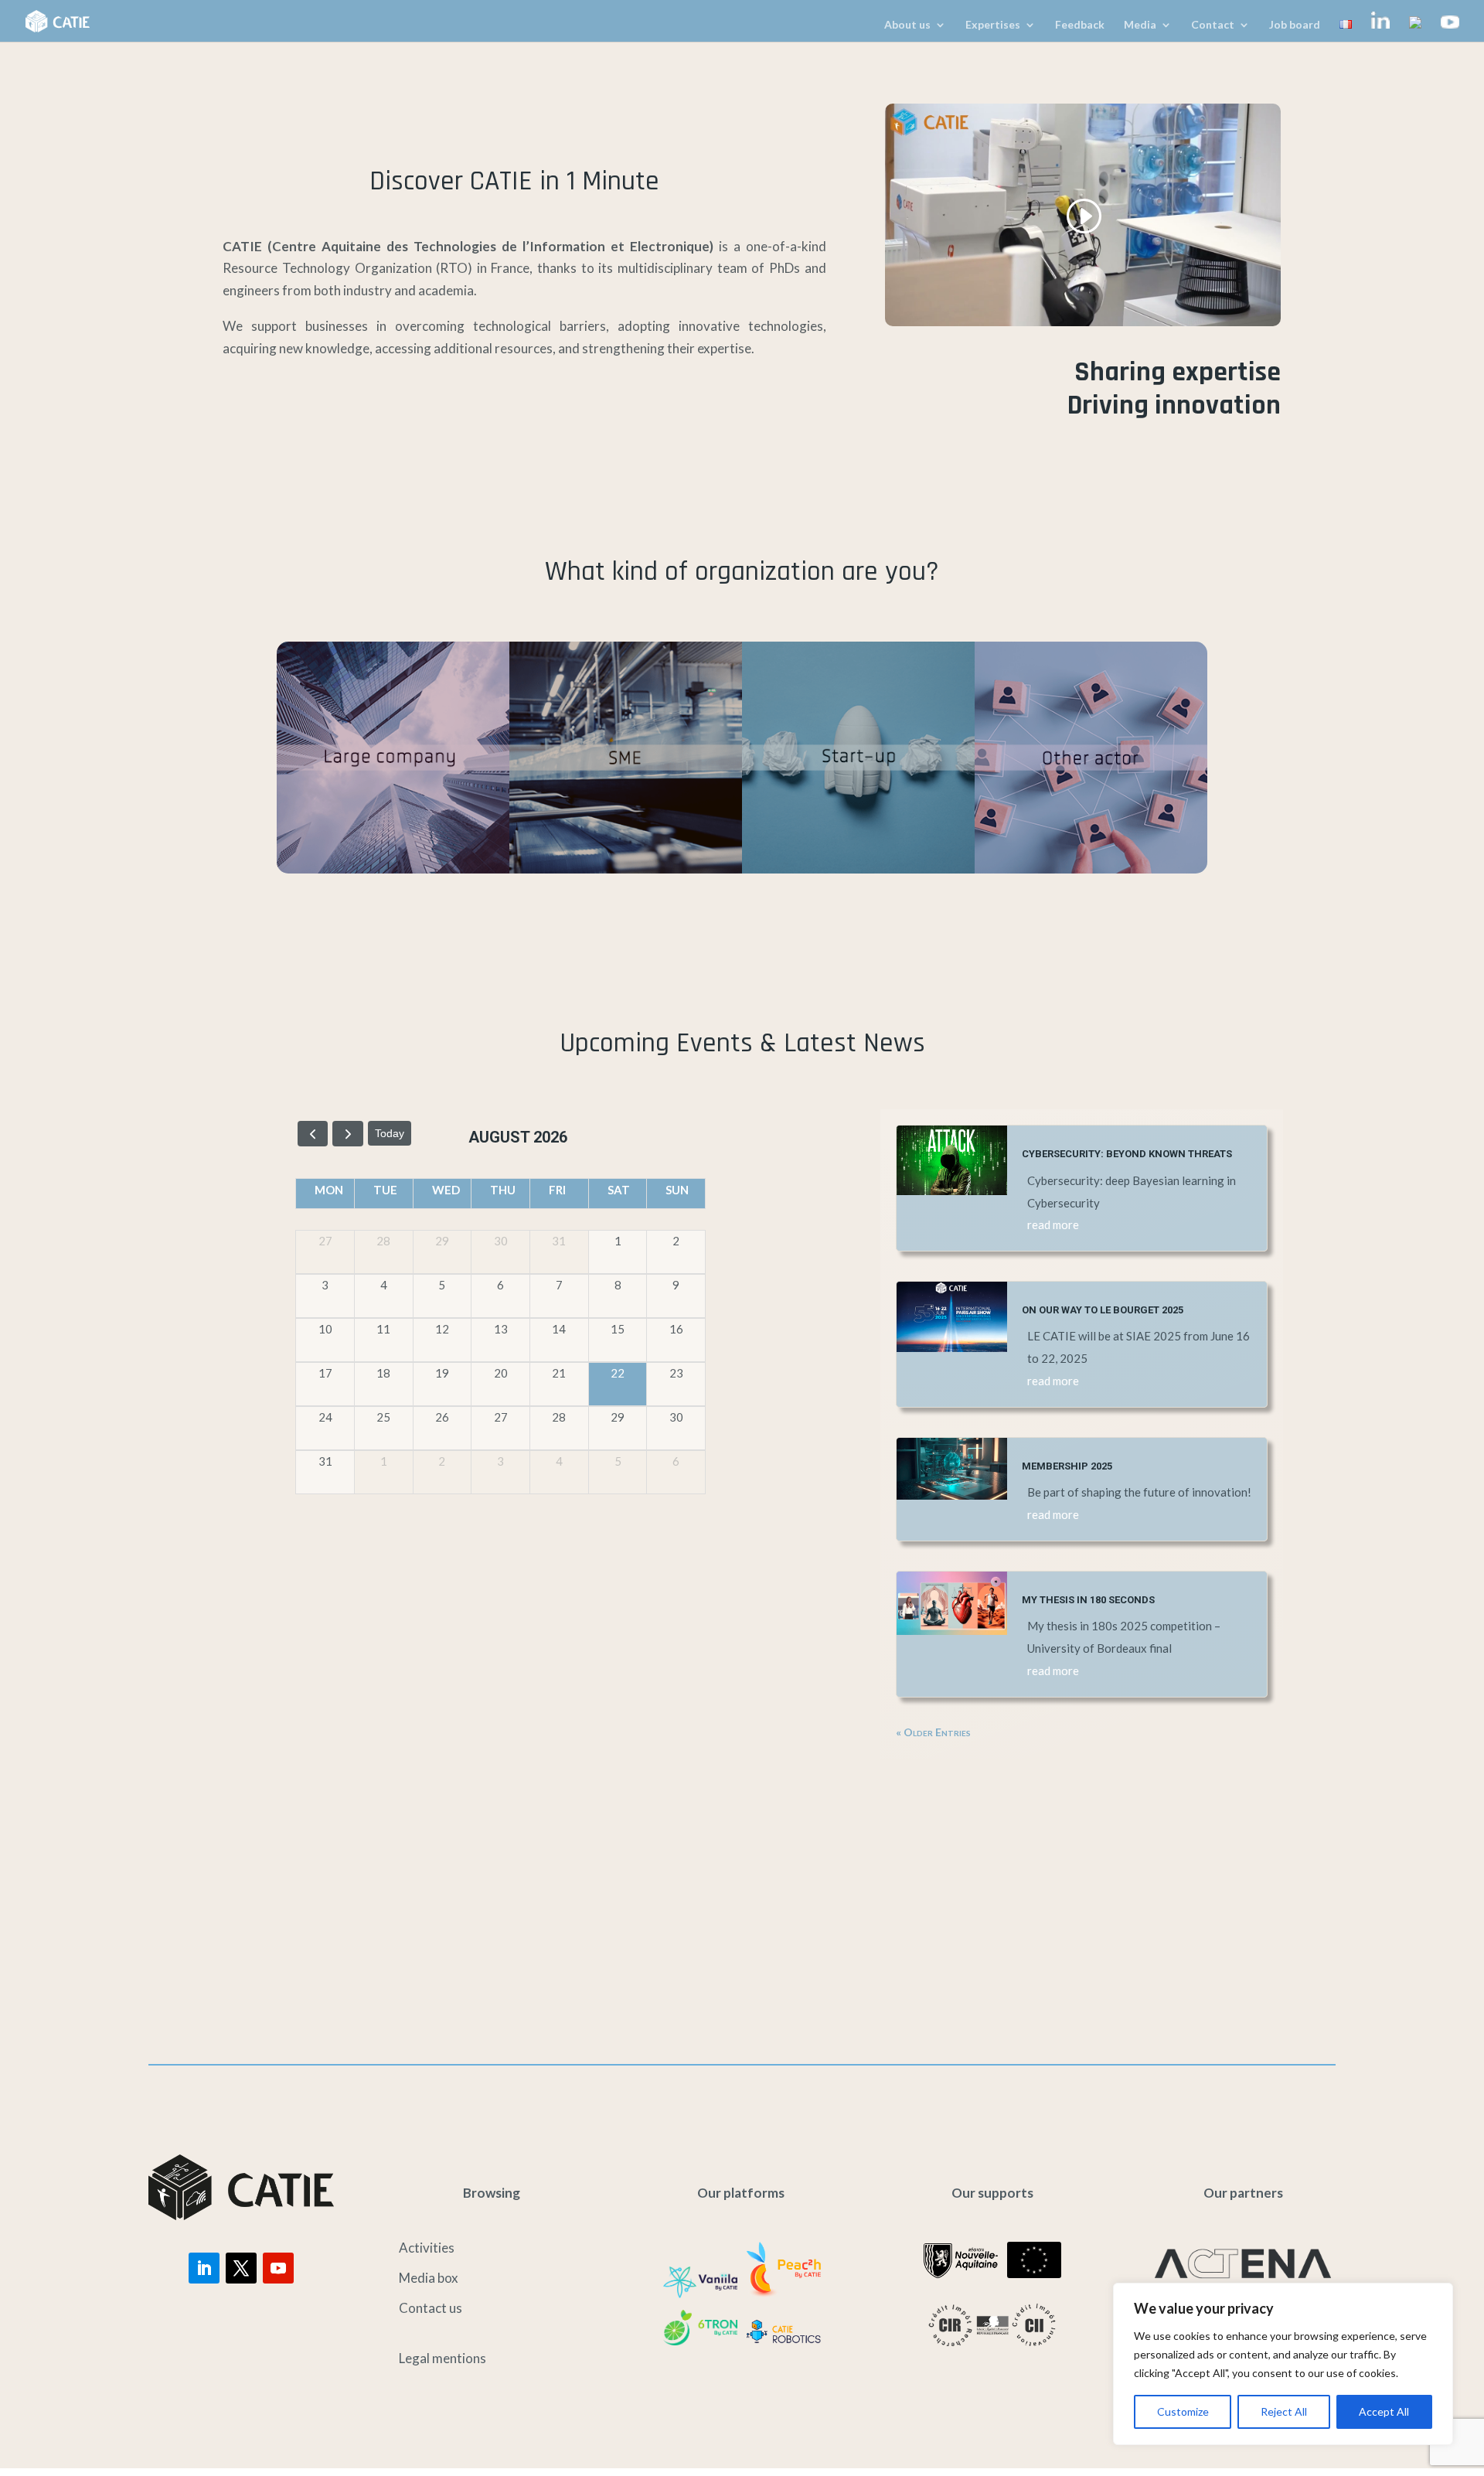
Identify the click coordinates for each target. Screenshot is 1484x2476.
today (390, 1133)
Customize (1183, 2411)
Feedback (1080, 25)
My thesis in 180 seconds (1088, 1600)
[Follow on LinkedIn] (204, 2268)
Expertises (993, 25)
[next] (347, 1134)
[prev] (313, 1134)
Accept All (1384, 2411)
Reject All (1284, 2411)
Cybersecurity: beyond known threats (1127, 1154)
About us (907, 25)
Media (1140, 25)
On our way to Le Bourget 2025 (1103, 1310)
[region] (1283, 2364)
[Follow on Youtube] (278, 2268)
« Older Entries (933, 1732)
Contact (1213, 25)
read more (1053, 1224)
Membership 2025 (1067, 1466)
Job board (1295, 25)
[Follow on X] (241, 2268)
